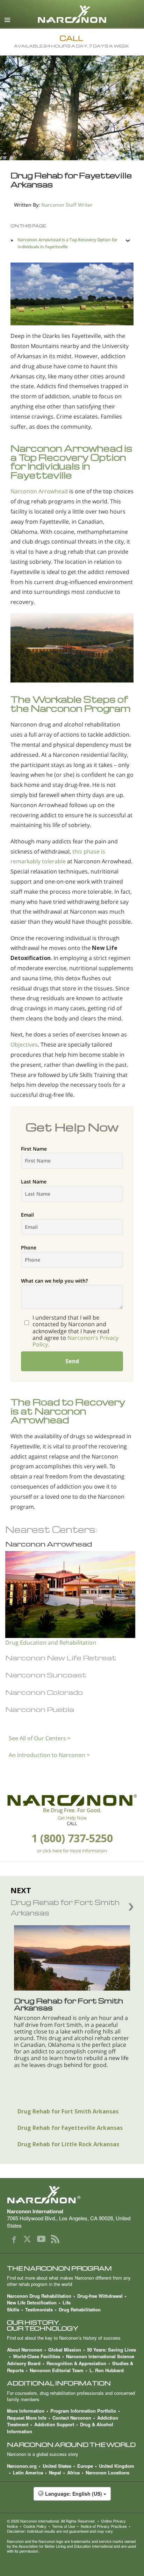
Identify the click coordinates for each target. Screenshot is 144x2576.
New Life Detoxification (32, 2302)
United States (57, 2466)
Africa (73, 2472)
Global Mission (65, 2350)
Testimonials (39, 2309)
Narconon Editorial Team (57, 2370)
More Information (26, 2411)
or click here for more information (72, 1851)
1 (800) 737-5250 (72, 1838)
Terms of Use (64, 2526)
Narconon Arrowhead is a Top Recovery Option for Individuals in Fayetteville (67, 243)
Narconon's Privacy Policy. (75, 1341)
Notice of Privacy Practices (104, 2526)
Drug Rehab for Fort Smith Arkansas (68, 2111)
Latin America (28, 2472)
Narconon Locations (107, 2472)
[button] (72, 2497)
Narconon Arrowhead (39, 491)
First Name (34, 1149)
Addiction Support (54, 2424)
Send (72, 1361)
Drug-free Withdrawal (100, 2296)
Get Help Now (72, 1818)
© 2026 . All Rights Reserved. (51, 2521)
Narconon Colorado (44, 1692)
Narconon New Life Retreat (61, 1658)
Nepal (55, 2472)
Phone (29, 1248)
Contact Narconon (72, 2418)
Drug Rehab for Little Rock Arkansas (68, 2144)
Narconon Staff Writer (67, 205)
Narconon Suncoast (46, 1675)
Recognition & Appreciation (76, 2363)
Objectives (24, 1045)
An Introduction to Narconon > (49, 1755)
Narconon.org (22, 2466)
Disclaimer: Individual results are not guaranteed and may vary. (60, 2531)
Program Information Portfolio (83, 2411)
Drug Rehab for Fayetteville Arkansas (70, 2128)
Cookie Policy (35, 2526)
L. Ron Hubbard (107, 2370)
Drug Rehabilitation (80, 2309)
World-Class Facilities (37, 2356)
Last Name (34, 1182)
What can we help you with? (54, 1281)
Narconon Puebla (40, 1709)
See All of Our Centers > (40, 1738)
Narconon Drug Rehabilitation (39, 2296)
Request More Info (27, 2418)
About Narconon (25, 2350)
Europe (85, 2466)
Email (27, 1215)
